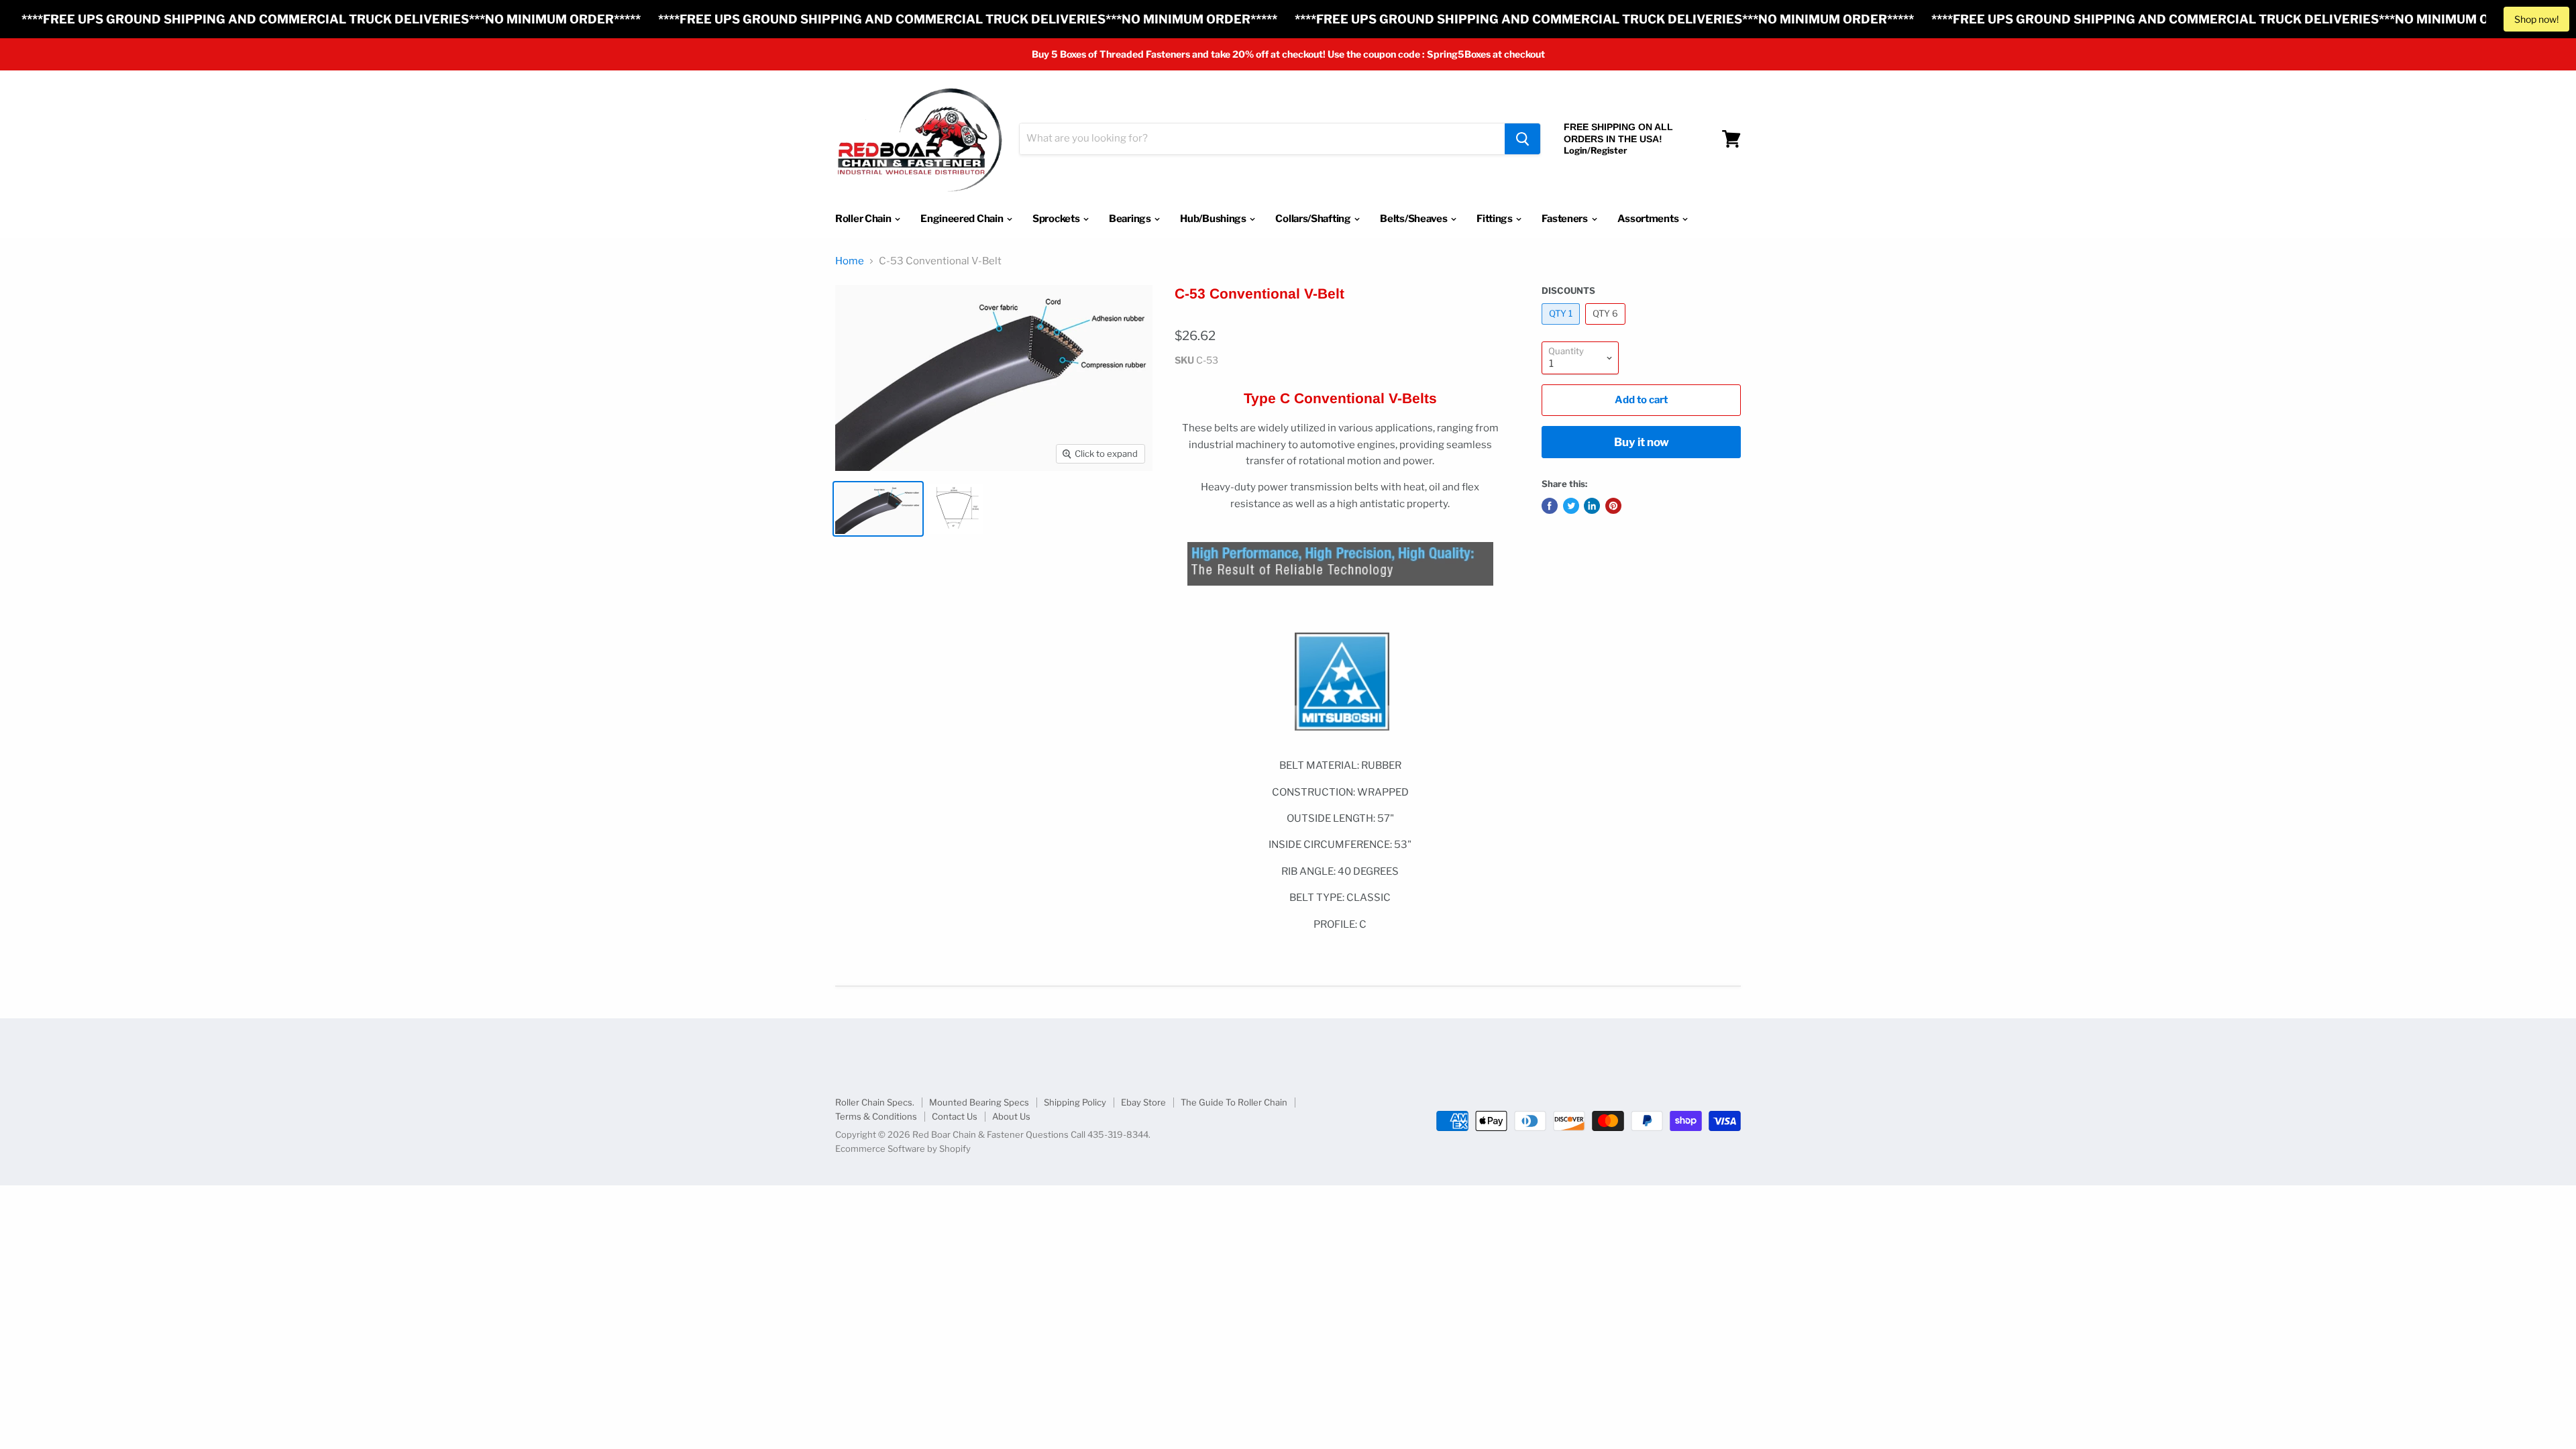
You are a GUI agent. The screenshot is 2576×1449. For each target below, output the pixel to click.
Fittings (1495, 219)
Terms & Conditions (876, 1116)
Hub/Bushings (1214, 219)
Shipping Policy (1075, 1102)
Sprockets (1057, 219)
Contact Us (955, 1116)
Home (850, 261)
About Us (1011, 1116)
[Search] (1522, 139)
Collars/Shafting (1314, 219)
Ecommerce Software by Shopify (903, 1148)
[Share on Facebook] (1550, 506)
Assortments (1649, 219)
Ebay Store (1143, 1102)
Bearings (1131, 219)
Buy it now (1642, 442)
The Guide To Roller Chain (1234, 1102)
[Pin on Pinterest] (1613, 506)
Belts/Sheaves (1414, 219)
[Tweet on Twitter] (1571, 506)
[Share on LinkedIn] (1592, 506)
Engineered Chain (963, 219)
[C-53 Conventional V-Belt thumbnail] (878, 509)
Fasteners (1565, 219)
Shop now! (2536, 19)
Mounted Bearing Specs (979, 1102)
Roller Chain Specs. (875, 1102)
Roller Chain (864, 219)
